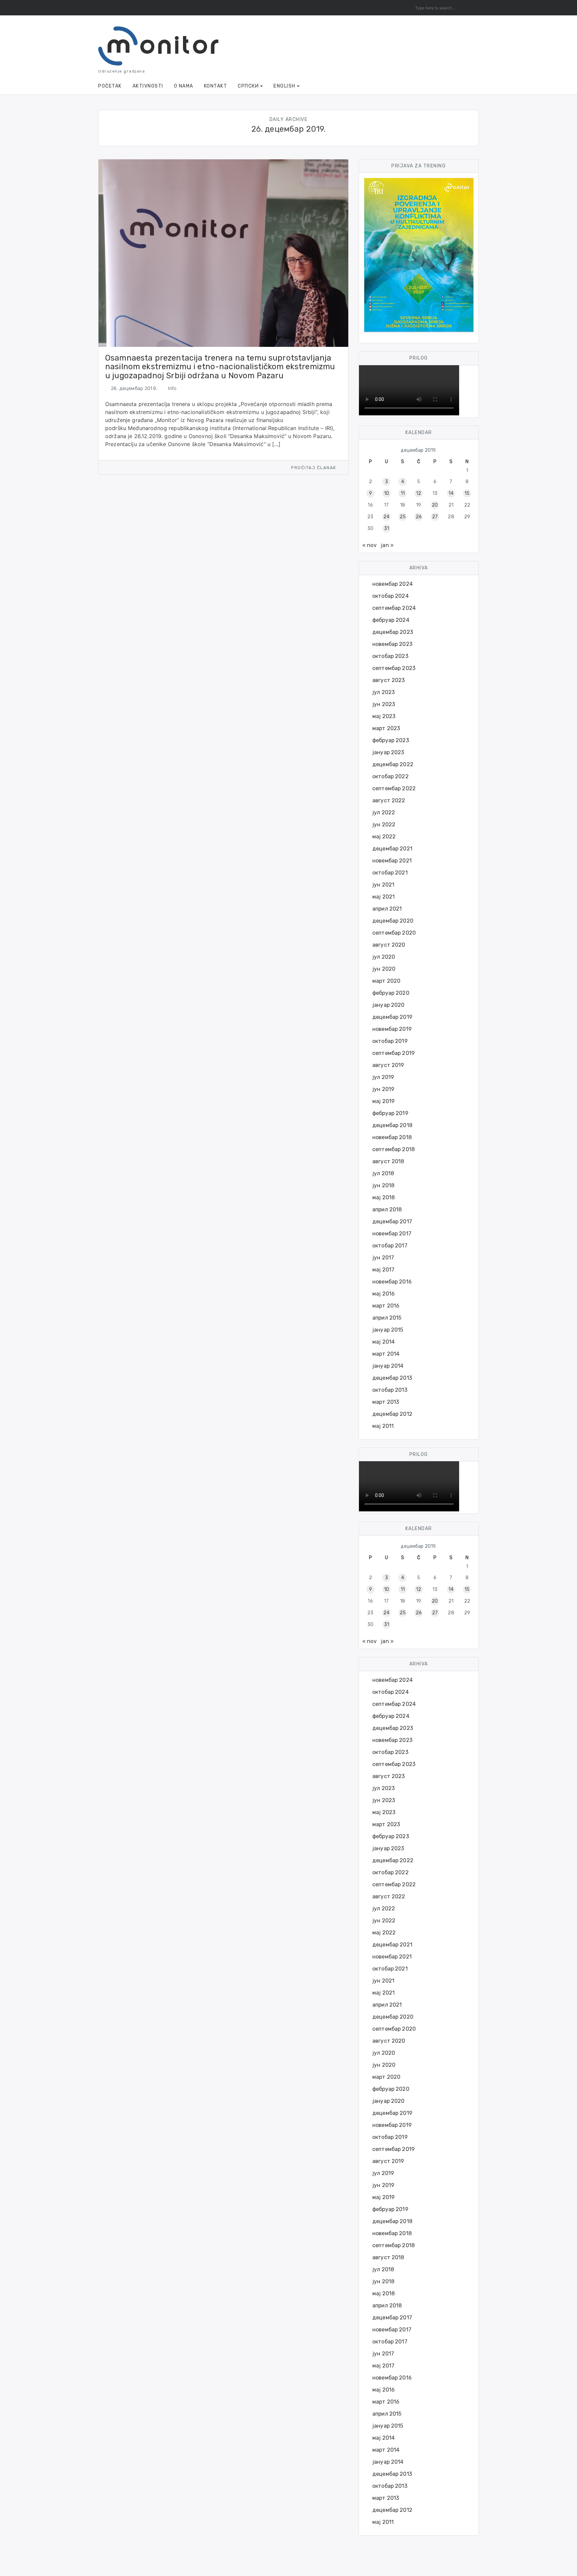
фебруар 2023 (391, 740)
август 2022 (389, 800)
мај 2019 (383, 1101)
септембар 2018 (394, 1149)
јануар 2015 (388, 1330)
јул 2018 (383, 1173)
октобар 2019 (390, 1041)
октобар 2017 (390, 1246)
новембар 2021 (392, 861)
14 (451, 493)
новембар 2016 (392, 1282)
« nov (369, 545)
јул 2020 (384, 957)
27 (435, 517)
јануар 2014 (388, 1366)
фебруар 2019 (390, 1113)
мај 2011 (383, 1426)
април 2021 (387, 909)
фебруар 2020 (391, 993)
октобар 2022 (391, 776)
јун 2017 (383, 1258)
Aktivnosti (148, 86)
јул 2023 (383, 692)
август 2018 (388, 1161)
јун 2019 (383, 1089)
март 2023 (386, 728)
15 (467, 493)
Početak (110, 86)
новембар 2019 (392, 1029)
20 (435, 505)
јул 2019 (383, 1077)
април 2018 (387, 1209)
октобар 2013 (390, 1390)
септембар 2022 (394, 788)
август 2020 (389, 945)
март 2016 (386, 1306)
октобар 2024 (391, 596)
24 (386, 517)
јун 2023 (384, 704)
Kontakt (216, 86)
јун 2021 (383, 885)
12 (419, 493)
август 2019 (388, 1065)
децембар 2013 (392, 1378)
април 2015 (387, 1318)
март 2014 (386, 1354)
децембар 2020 (393, 921)
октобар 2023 (390, 656)
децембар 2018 (392, 1125)
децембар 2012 (392, 1414)
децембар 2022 (393, 764)
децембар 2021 (392, 849)
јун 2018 (383, 1185)
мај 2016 (383, 1294)
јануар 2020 (389, 1005)
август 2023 (389, 680)
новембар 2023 (392, 644)
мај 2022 (384, 837)
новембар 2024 (393, 584)
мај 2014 (383, 1342)
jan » (387, 545)
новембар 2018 (392, 1137)
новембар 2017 (392, 1234)
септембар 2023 (394, 668)
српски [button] (248, 86)
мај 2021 (383, 897)
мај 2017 (383, 1270)
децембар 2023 (393, 632)
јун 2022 (384, 825)
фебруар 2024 (391, 620)
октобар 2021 (390, 873)
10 (387, 493)
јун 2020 (384, 969)
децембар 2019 (392, 1017)
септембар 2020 (394, 933)
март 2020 (386, 981)
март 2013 (386, 1402)
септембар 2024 (394, 608)
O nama (184, 86)
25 (403, 517)
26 (419, 517)
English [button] (284, 86)
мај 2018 (383, 1197)
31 (387, 528)
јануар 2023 (388, 752)
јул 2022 (384, 812)
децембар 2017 (392, 1222)
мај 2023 (384, 716)
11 (403, 493)
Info (172, 388)
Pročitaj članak (314, 468)
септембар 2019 (394, 1053)
